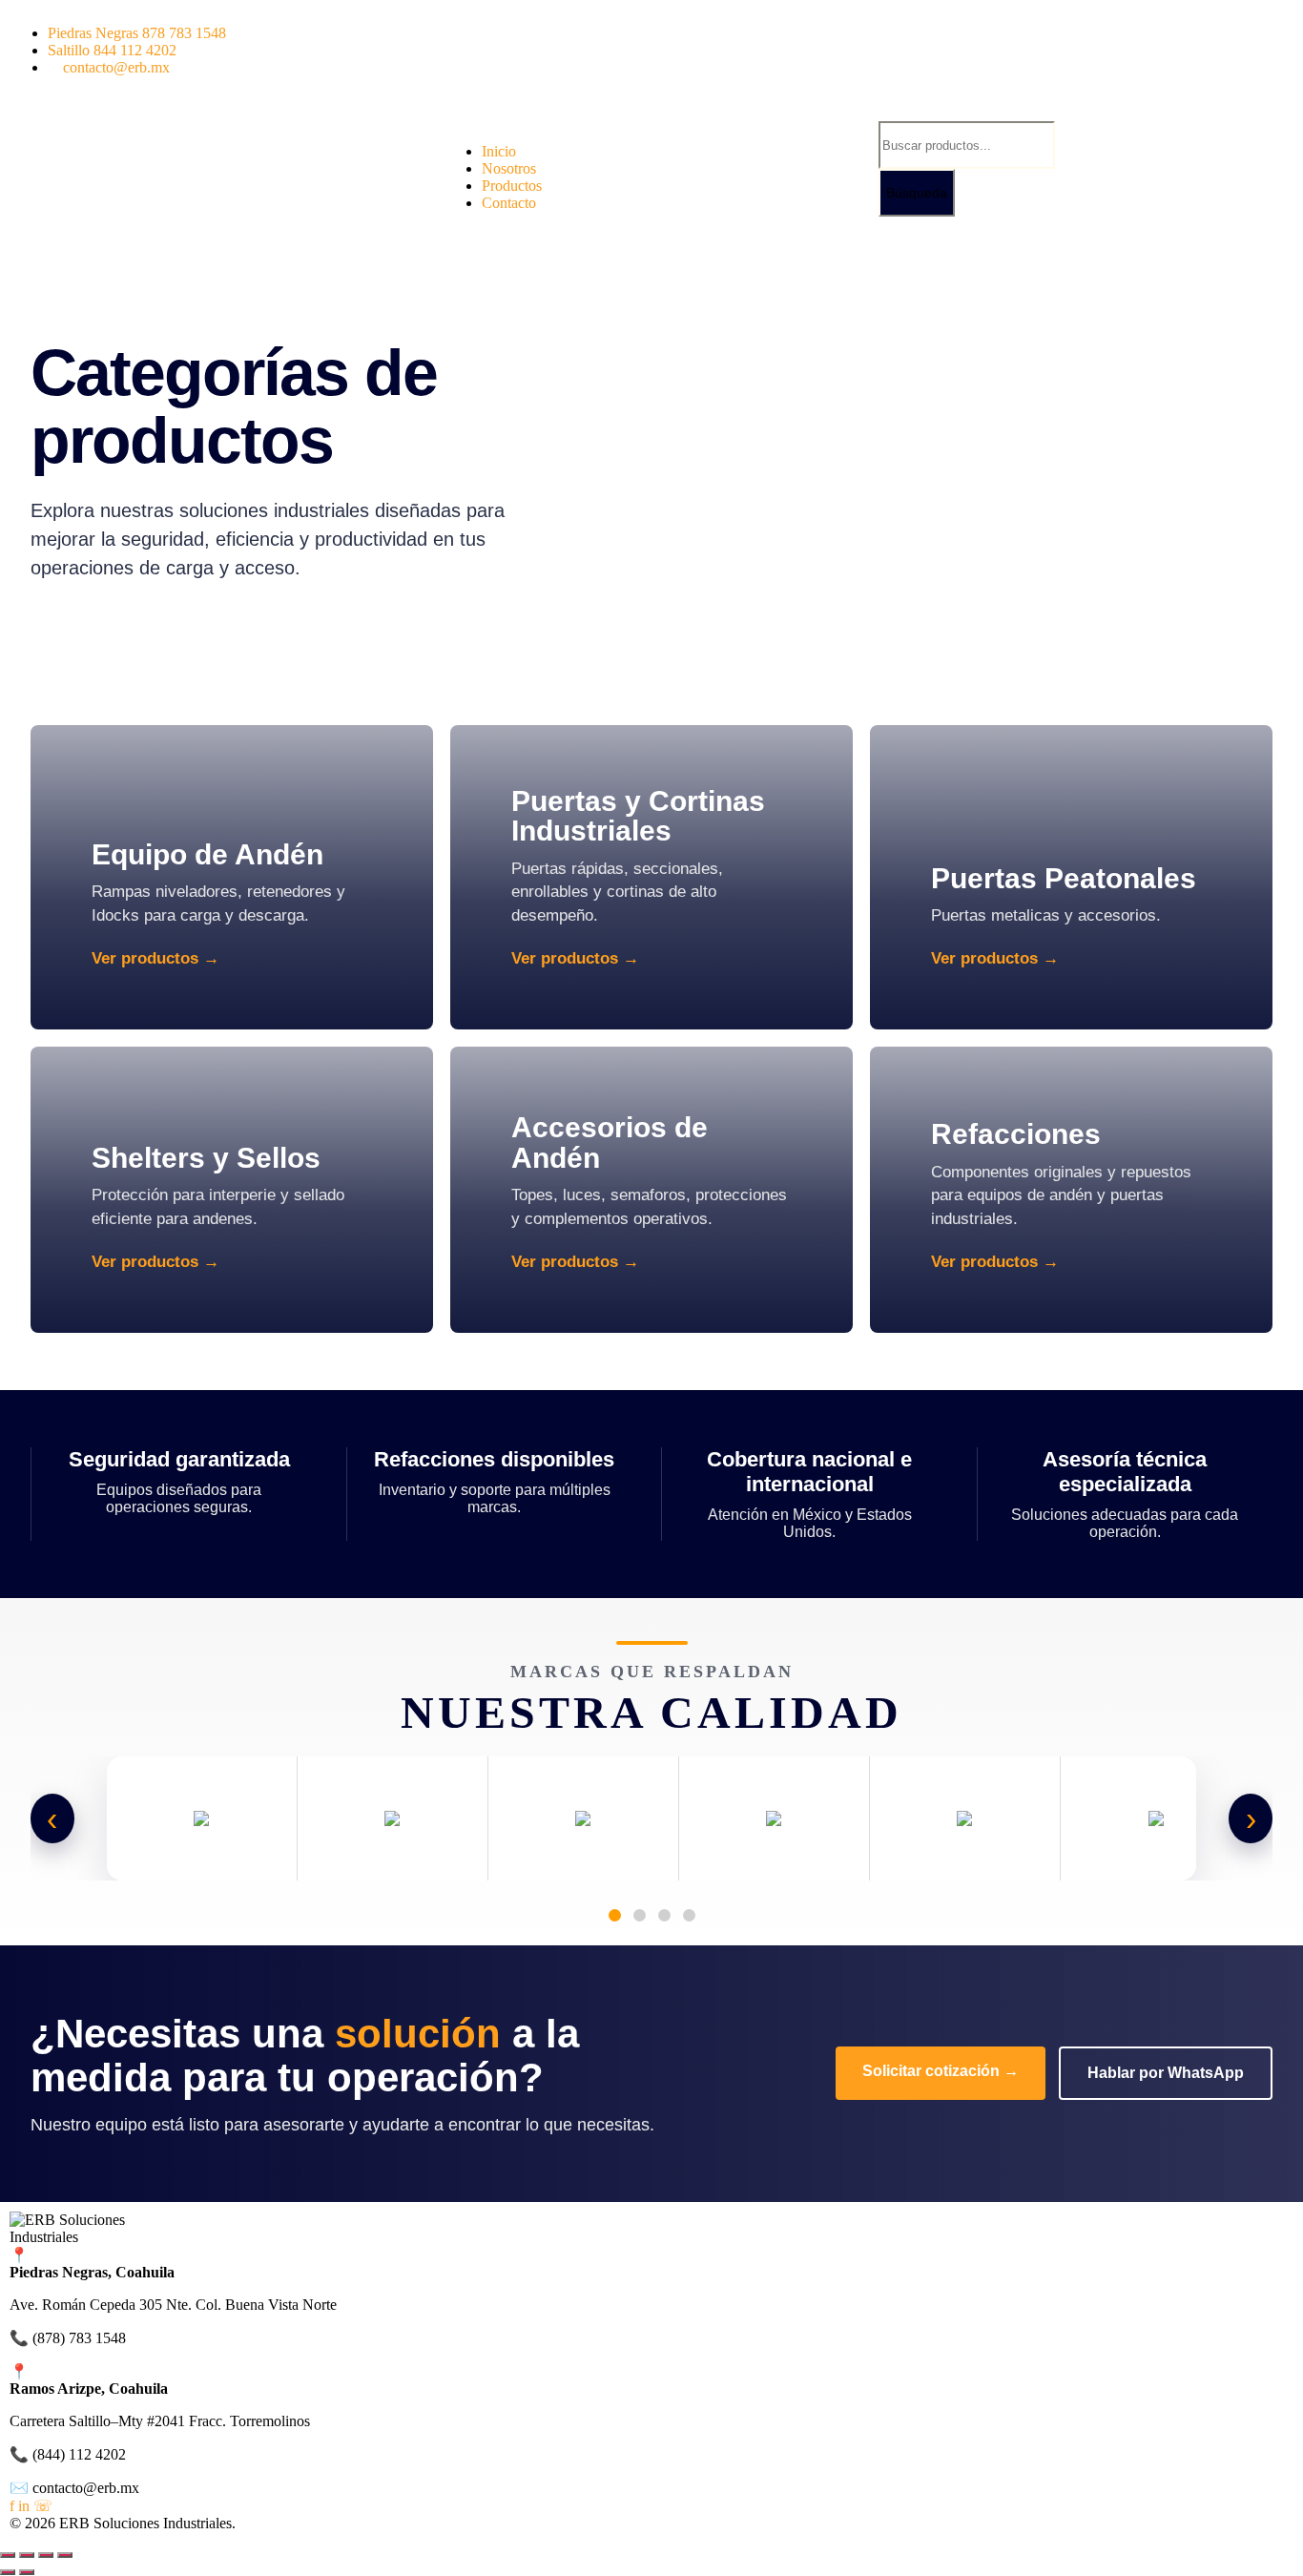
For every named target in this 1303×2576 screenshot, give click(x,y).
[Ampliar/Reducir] (8, 2555)
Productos (512, 186)
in (24, 2506)
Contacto (509, 203)
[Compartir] (46, 2555)
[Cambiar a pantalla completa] (27, 2555)
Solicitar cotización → (941, 2071)
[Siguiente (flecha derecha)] (27, 2572)
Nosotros (509, 168)
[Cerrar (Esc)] (65, 2555)
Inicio (499, 151)
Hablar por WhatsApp (1166, 2073)
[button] (651, 119)
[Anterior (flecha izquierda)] (8, 2572)
